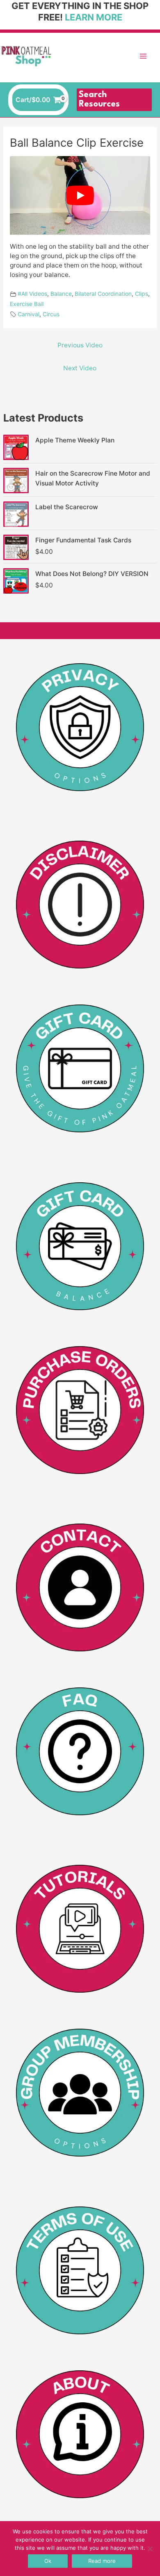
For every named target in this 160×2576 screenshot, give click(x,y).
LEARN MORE (94, 17)
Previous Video (80, 345)
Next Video (80, 368)
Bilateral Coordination (103, 294)
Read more (102, 2561)
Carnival (29, 314)
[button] (114, 100)
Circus (51, 314)
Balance (61, 294)
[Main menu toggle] (143, 56)
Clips (142, 294)
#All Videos (32, 294)
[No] (150, 2549)
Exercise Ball (27, 304)
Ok (48, 2561)
